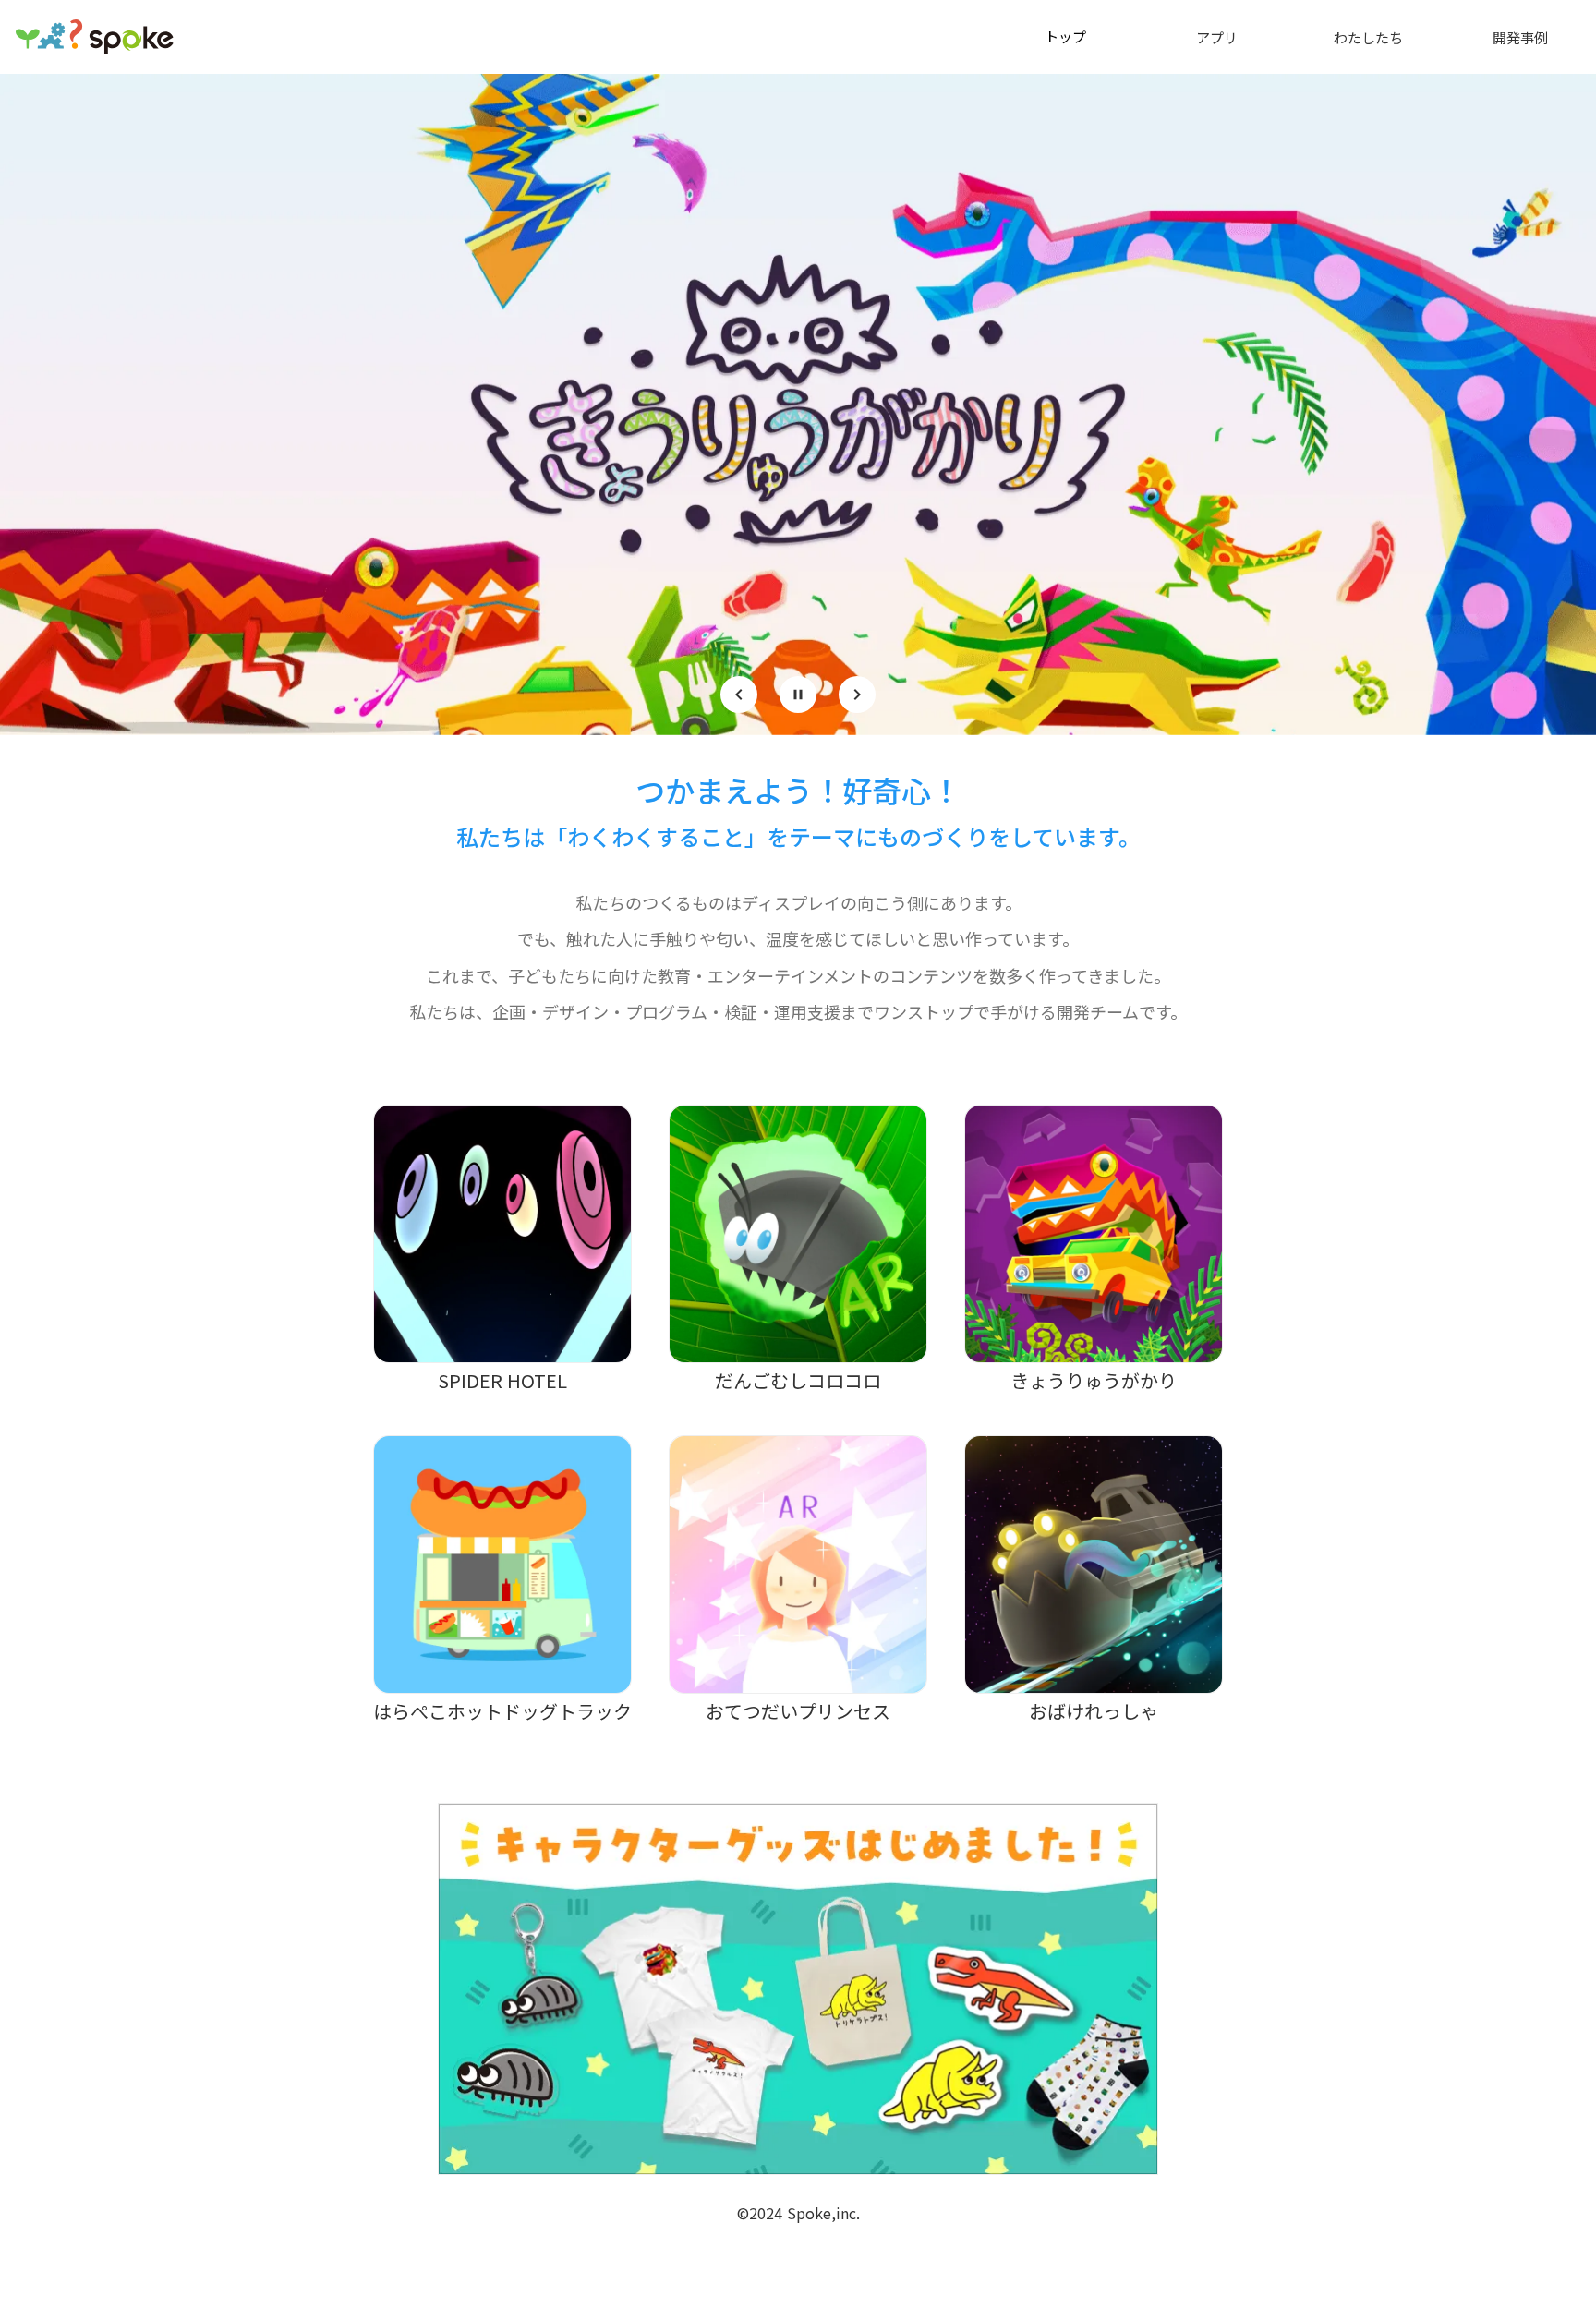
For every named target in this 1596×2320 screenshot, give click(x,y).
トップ (1065, 36)
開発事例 (1520, 37)
